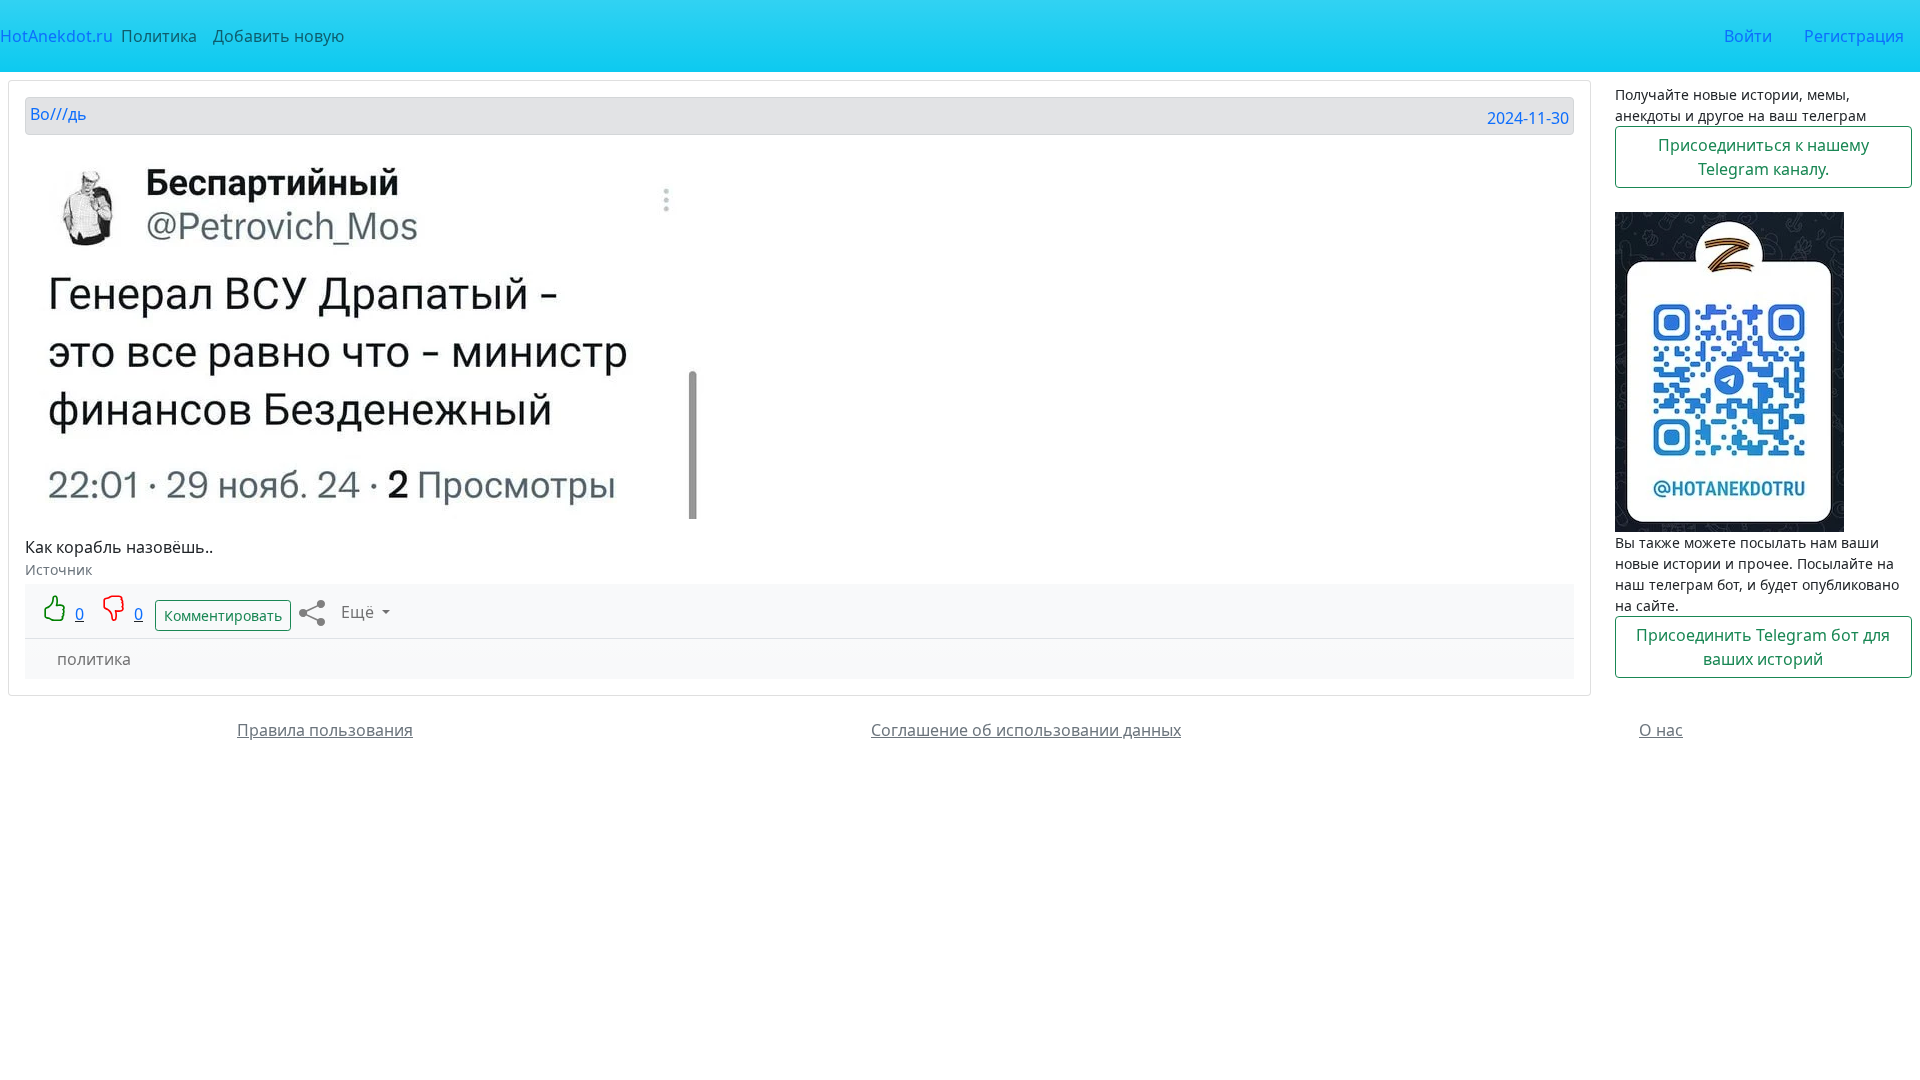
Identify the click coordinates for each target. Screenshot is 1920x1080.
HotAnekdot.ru (56, 36)
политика (94, 659)
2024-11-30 (1528, 118)
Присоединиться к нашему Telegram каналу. (1763, 157)
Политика (159, 36)
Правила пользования (325, 730)
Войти (1748, 36)
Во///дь (58, 114)
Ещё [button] (359, 612)
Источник (58, 569)
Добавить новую (278, 36)
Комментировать (223, 615)
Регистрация (1854, 36)
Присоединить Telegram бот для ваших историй (1763, 647)
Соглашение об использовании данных (1026, 730)
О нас (1661, 730)
